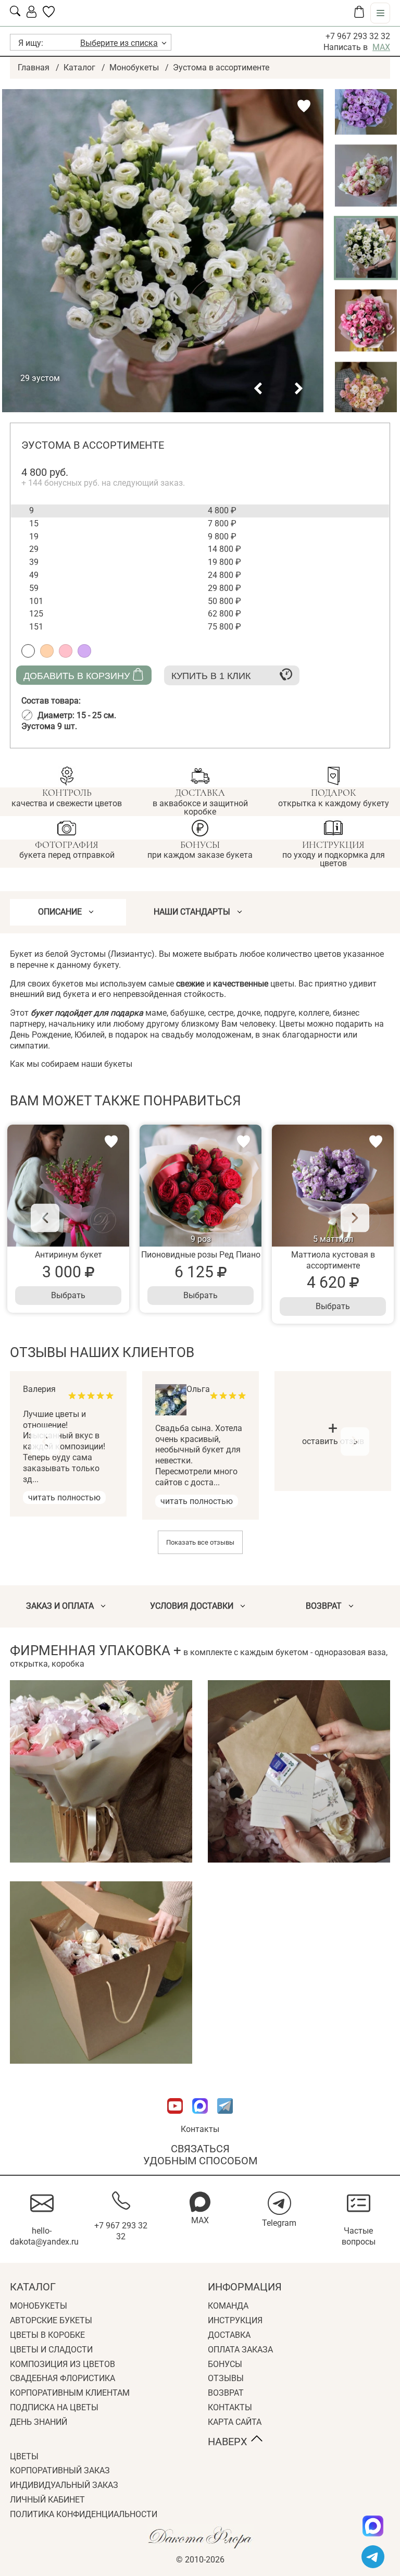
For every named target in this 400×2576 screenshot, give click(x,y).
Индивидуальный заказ (64, 2485)
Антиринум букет (68, 1255)
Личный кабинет (47, 2500)
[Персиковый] (47, 651)
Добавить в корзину (77, 676)
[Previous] (45, 1218)
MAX (381, 47)
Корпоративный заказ (60, 2470)
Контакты (200, 2129)
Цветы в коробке (47, 2335)
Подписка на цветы (54, 2407)
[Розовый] (66, 651)
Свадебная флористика (63, 2378)
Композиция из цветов (63, 2364)
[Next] (355, 1218)
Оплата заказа (240, 2350)
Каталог (79, 67)
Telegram (279, 2223)
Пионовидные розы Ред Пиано (201, 1255)
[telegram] (373, 2557)
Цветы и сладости (51, 2350)
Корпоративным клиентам (70, 2393)
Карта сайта (235, 2422)
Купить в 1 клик (211, 676)
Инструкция (235, 2320)
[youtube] (176, 2119)
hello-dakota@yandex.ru (44, 2236)
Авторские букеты (51, 2320)
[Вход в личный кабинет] (32, 15)
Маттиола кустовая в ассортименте (333, 1260)
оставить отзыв (333, 1435)
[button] (258, 389)
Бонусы (225, 2364)
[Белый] (28, 651)
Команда (228, 2306)
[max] (373, 2526)
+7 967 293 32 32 (358, 36)
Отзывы (226, 2378)
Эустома (49, 726)
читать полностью (64, 1497)
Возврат (226, 2393)
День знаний (39, 2422)
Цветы (24, 2456)
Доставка (229, 2335)
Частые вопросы (359, 2236)
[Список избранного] (49, 15)
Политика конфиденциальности (84, 2514)
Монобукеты (134, 67)
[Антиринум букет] (68, 1186)
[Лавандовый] (84, 651)
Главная (34, 67)
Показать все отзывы (200, 1542)
